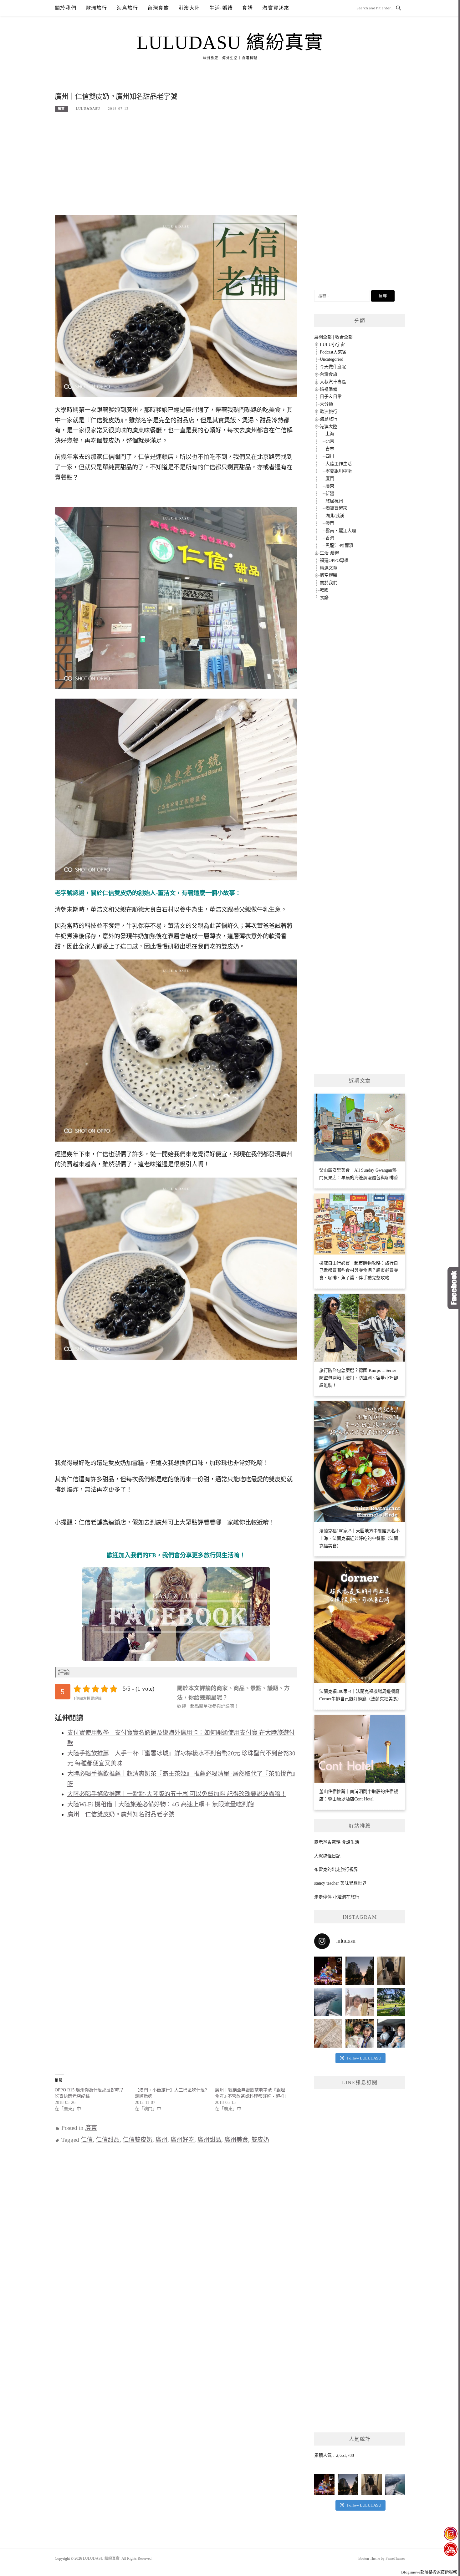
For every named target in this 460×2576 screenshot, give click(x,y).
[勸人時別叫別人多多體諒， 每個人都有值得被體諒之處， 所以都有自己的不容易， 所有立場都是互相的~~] (360, 1971)
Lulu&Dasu (88, 109)
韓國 (324, 590)
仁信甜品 (108, 2140)
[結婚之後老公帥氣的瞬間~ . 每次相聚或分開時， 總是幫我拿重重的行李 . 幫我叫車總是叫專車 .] (391, 1971)
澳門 (330, 523)
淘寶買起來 (276, 8)
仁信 (87, 2140)
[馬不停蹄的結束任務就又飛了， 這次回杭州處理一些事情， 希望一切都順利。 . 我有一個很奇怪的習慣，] (328, 2002)
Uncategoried (332, 359)
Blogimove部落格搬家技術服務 (429, 2572)
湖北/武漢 (335, 516)
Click (454, 1288)
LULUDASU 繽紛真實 (230, 43)
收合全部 (344, 337)
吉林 (330, 449)
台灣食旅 (158, 8)
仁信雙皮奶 (138, 2140)
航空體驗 (329, 575)
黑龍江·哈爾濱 (339, 545)
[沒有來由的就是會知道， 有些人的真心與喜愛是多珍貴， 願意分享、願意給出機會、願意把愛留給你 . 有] (391, 2002)
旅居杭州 (334, 501)
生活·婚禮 (221, 8)
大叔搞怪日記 (327, 1856)
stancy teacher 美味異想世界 (340, 1883)
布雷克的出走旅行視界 (336, 1869)
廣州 (161, 2140)
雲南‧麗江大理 (341, 531)
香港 (330, 538)
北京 (330, 441)
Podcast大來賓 (333, 352)
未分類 (326, 404)
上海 (330, 434)
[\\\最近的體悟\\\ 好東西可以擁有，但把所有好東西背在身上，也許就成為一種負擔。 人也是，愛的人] (360, 2033)
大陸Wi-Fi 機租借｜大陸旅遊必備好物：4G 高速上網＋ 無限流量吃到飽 (161, 1804)
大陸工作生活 (339, 464)
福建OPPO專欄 (334, 560)
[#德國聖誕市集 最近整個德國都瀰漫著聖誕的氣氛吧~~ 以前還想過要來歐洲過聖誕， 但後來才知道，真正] (328, 1971)
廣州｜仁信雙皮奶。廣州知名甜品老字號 (121, 1814)
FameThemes (395, 2558)
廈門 (330, 479)
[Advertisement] (176, 167)
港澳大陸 (189, 8)
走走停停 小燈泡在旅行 (337, 1897)
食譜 (248, 8)
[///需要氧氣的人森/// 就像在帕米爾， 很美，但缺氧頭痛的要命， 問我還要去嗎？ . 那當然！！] (391, 2033)
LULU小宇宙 (332, 345)
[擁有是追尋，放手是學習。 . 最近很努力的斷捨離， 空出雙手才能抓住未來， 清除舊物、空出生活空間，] (360, 2002)
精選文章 (329, 568)
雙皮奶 (260, 2140)
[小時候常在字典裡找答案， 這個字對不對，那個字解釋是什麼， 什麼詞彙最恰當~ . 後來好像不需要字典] (328, 2033)
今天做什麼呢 (333, 367)
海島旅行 (128, 8)
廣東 (61, 109)
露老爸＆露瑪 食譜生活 (337, 1842)
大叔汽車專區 (333, 382)
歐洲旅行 (97, 8)
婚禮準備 (329, 389)
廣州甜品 (209, 2140)
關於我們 (66, 8)
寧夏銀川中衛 (339, 471)
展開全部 (323, 337)
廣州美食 (236, 2140)
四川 (330, 456)
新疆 (330, 494)
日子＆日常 (331, 397)
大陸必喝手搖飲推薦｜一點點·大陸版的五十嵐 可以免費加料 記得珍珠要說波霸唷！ (177, 1794)
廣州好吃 (182, 2140)
